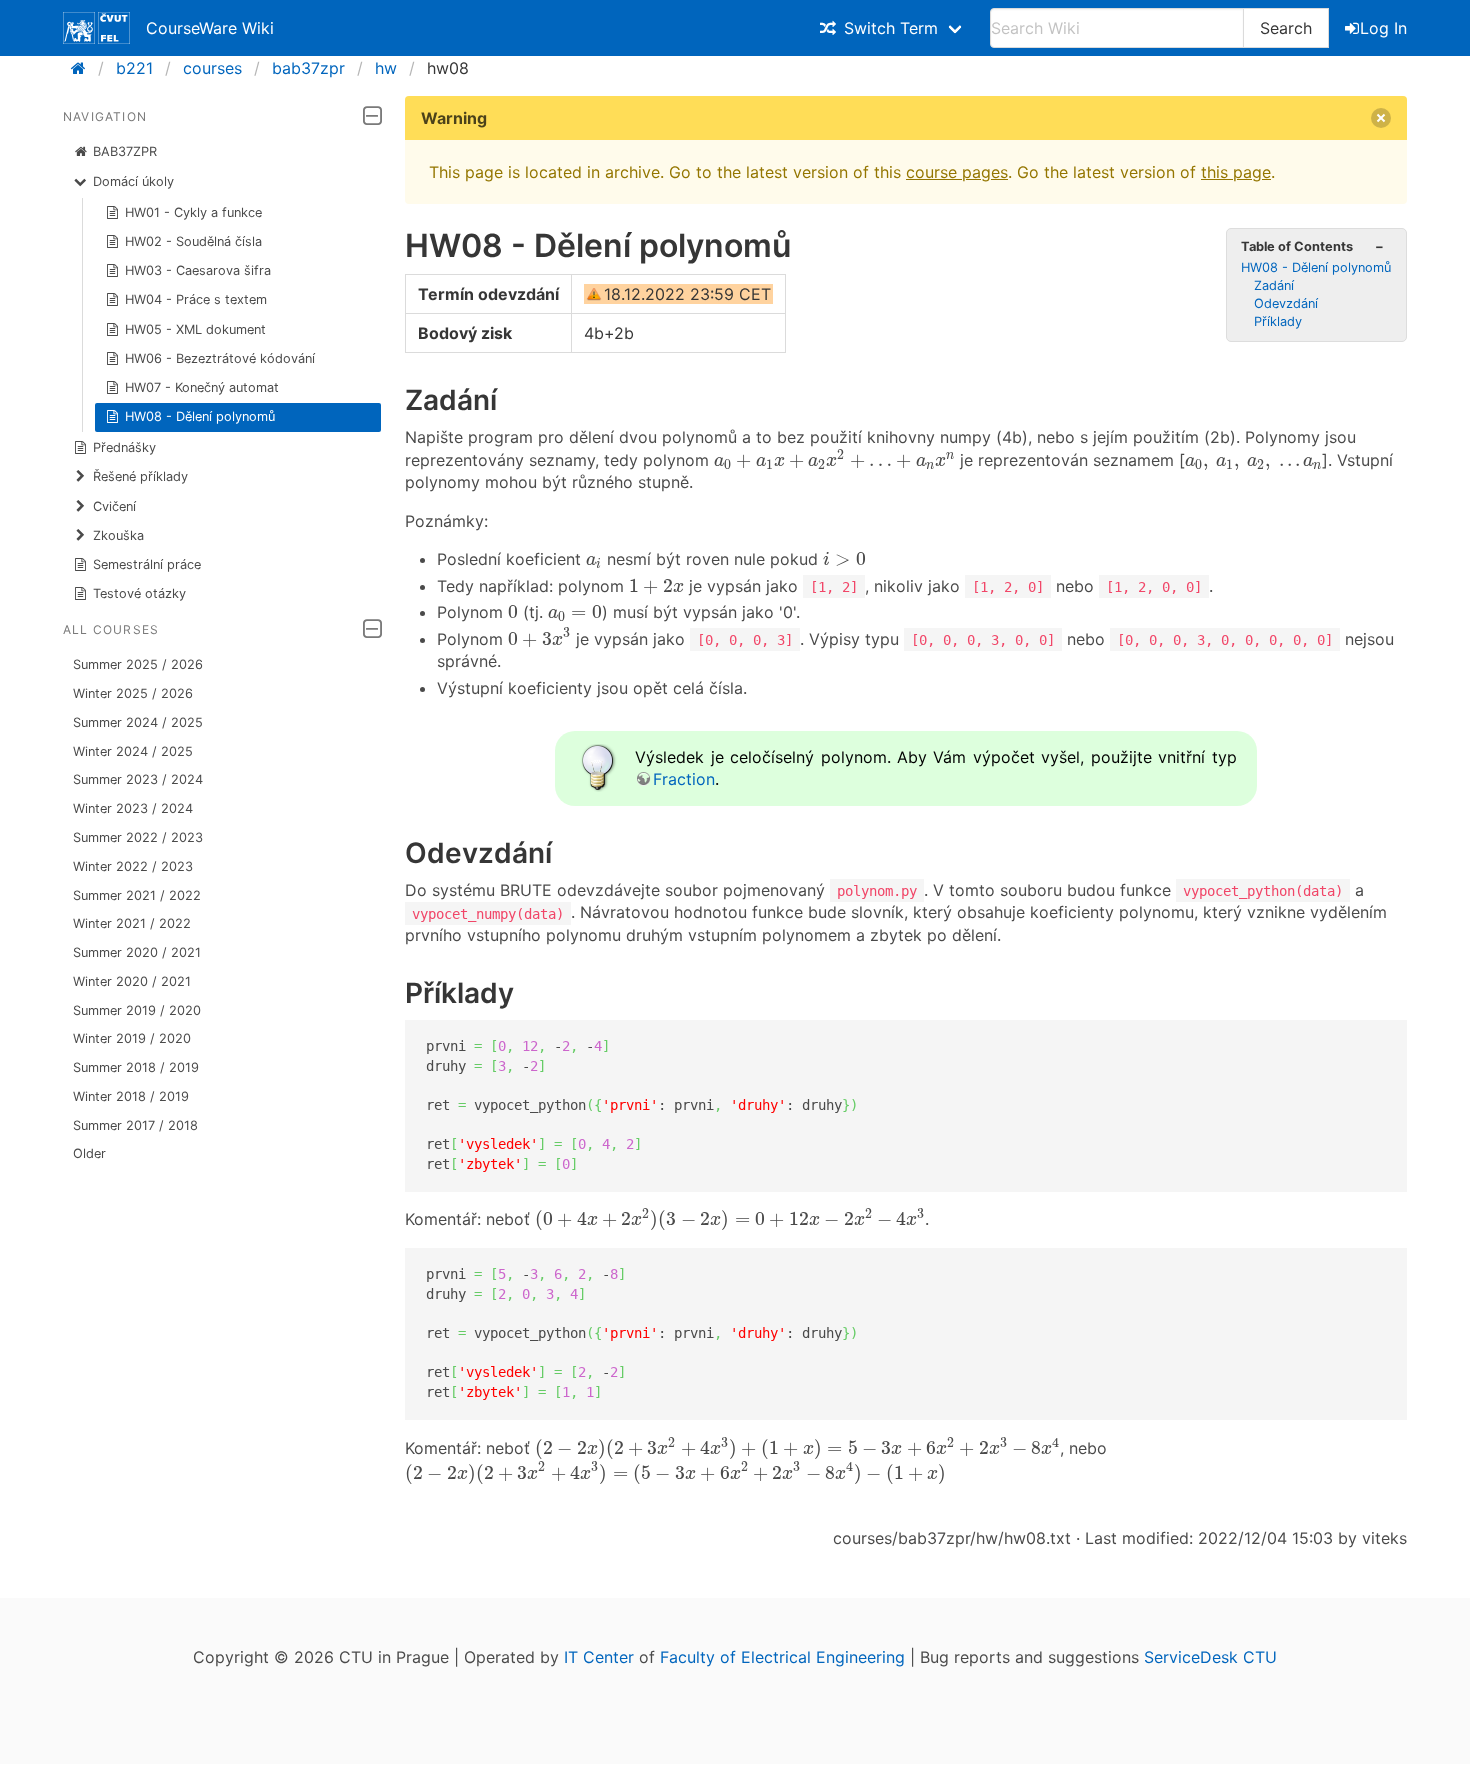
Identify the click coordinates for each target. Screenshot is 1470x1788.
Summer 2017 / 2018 (135, 1125)
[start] (84, 68)
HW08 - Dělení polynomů (200, 416)
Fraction (684, 779)
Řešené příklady (140, 476)
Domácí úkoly (133, 181)
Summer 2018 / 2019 (136, 1067)
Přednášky (124, 447)
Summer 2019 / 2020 (137, 1010)
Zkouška (118, 535)
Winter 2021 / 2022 (132, 923)
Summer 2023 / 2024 (138, 779)
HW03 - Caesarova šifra (198, 270)
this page (1236, 172)
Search (1286, 28)
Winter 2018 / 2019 (131, 1096)
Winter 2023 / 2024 (133, 808)
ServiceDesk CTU (1210, 1657)
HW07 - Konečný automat (202, 387)
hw (386, 68)
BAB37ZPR (125, 151)
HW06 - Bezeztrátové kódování (220, 358)
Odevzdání (1286, 303)
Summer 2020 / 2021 (137, 952)
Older (89, 1153)
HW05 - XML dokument (195, 329)
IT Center (599, 1657)
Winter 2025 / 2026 (133, 693)
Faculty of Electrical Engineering (782, 1657)
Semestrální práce (147, 564)
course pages (957, 172)
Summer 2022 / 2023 (138, 837)
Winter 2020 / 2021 (132, 981)
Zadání (1274, 285)
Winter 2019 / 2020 (132, 1038)
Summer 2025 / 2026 (138, 664)
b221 (134, 68)
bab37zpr (308, 68)
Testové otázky (139, 593)
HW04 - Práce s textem (196, 299)
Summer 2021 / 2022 (137, 895)
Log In (1383, 28)
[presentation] (834, 460)
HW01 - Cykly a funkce (193, 212)
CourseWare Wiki (210, 28)
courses (212, 68)
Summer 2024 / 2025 (138, 722)
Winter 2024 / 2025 (133, 751)
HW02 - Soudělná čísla (193, 241)
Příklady (1278, 321)
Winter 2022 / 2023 (133, 866)
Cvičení (114, 506)
